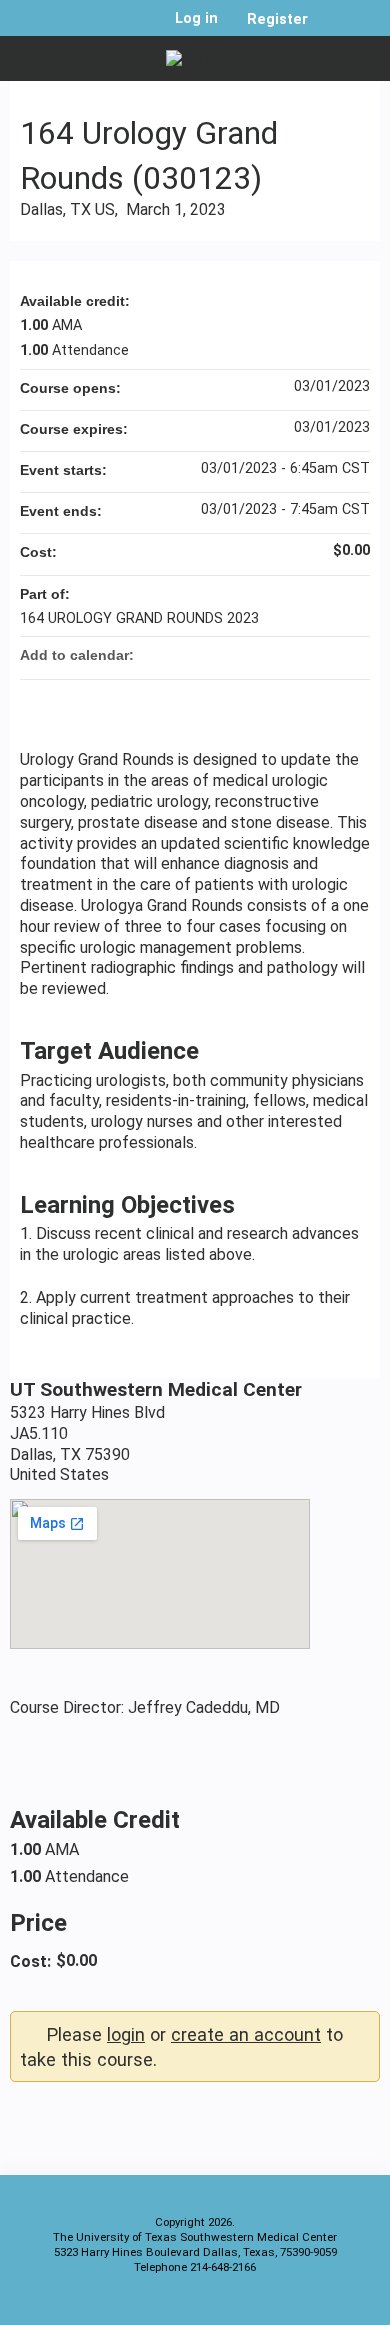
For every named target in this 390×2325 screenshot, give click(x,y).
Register (277, 19)
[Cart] (331, 29)
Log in (196, 19)
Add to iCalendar (328, 654)
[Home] (195, 53)
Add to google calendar (276, 655)
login (126, 2034)
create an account (246, 2034)
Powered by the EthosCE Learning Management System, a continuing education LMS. (309, 2305)
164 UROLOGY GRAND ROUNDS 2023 (139, 618)
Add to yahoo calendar (302, 655)
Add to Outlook (354, 655)
